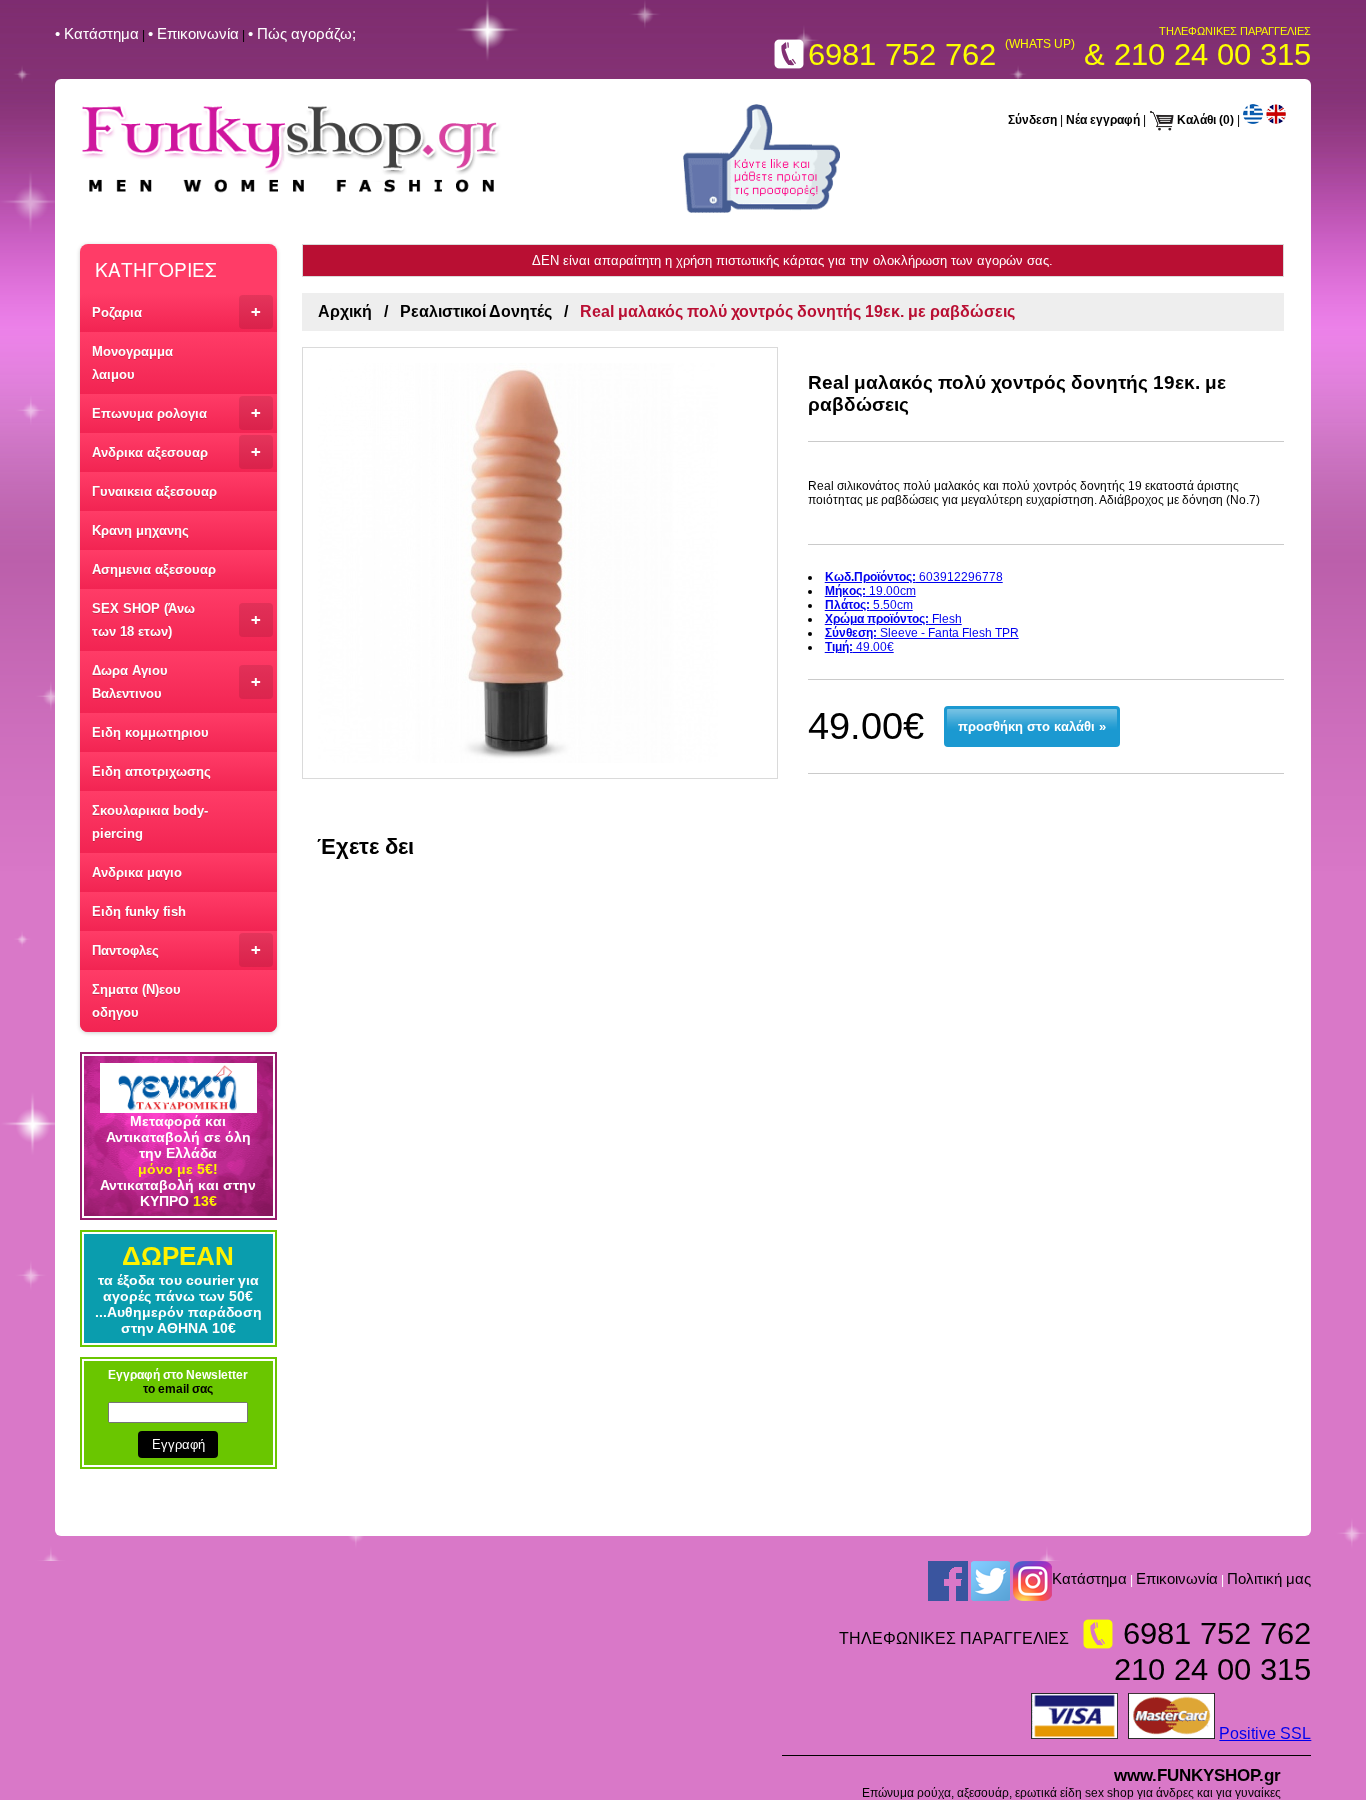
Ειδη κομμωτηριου (150, 732)
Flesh (893, 619)
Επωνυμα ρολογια (176, 412)
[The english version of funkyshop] (1276, 120)
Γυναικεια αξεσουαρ (154, 491)
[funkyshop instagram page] (1032, 1580)
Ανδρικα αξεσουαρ (176, 451)
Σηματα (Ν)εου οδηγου (136, 1001)
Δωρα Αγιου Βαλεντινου (176, 682)
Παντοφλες (176, 949)
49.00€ (859, 647)
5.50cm (869, 605)
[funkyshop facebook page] (761, 209)
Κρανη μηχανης (140, 530)
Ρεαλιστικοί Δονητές (476, 311)
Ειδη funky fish (139, 911)
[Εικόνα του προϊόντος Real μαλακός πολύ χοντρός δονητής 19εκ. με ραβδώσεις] (540, 563)
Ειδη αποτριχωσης (151, 771)
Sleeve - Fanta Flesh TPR (922, 633)
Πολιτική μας (1269, 1578)
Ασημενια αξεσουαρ (154, 569)
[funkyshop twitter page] (990, 1580)
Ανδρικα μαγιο (137, 872)
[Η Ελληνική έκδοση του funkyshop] (1253, 120)
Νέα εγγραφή (1103, 120)
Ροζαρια (176, 311)
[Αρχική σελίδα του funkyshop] (291, 193)
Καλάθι (1196, 120)
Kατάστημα (1089, 1578)
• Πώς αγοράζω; (302, 33)
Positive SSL (1265, 1733)
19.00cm (870, 591)
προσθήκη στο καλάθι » (1032, 726)
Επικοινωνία (1177, 1578)
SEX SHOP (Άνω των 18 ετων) (176, 620)
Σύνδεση (1032, 120)
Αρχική (345, 311)
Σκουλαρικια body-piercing (150, 822)
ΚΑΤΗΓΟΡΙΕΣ (155, 268)
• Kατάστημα (97, 33)
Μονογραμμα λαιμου (132, 363)
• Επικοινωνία (193, 33)
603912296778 (914, 577)
